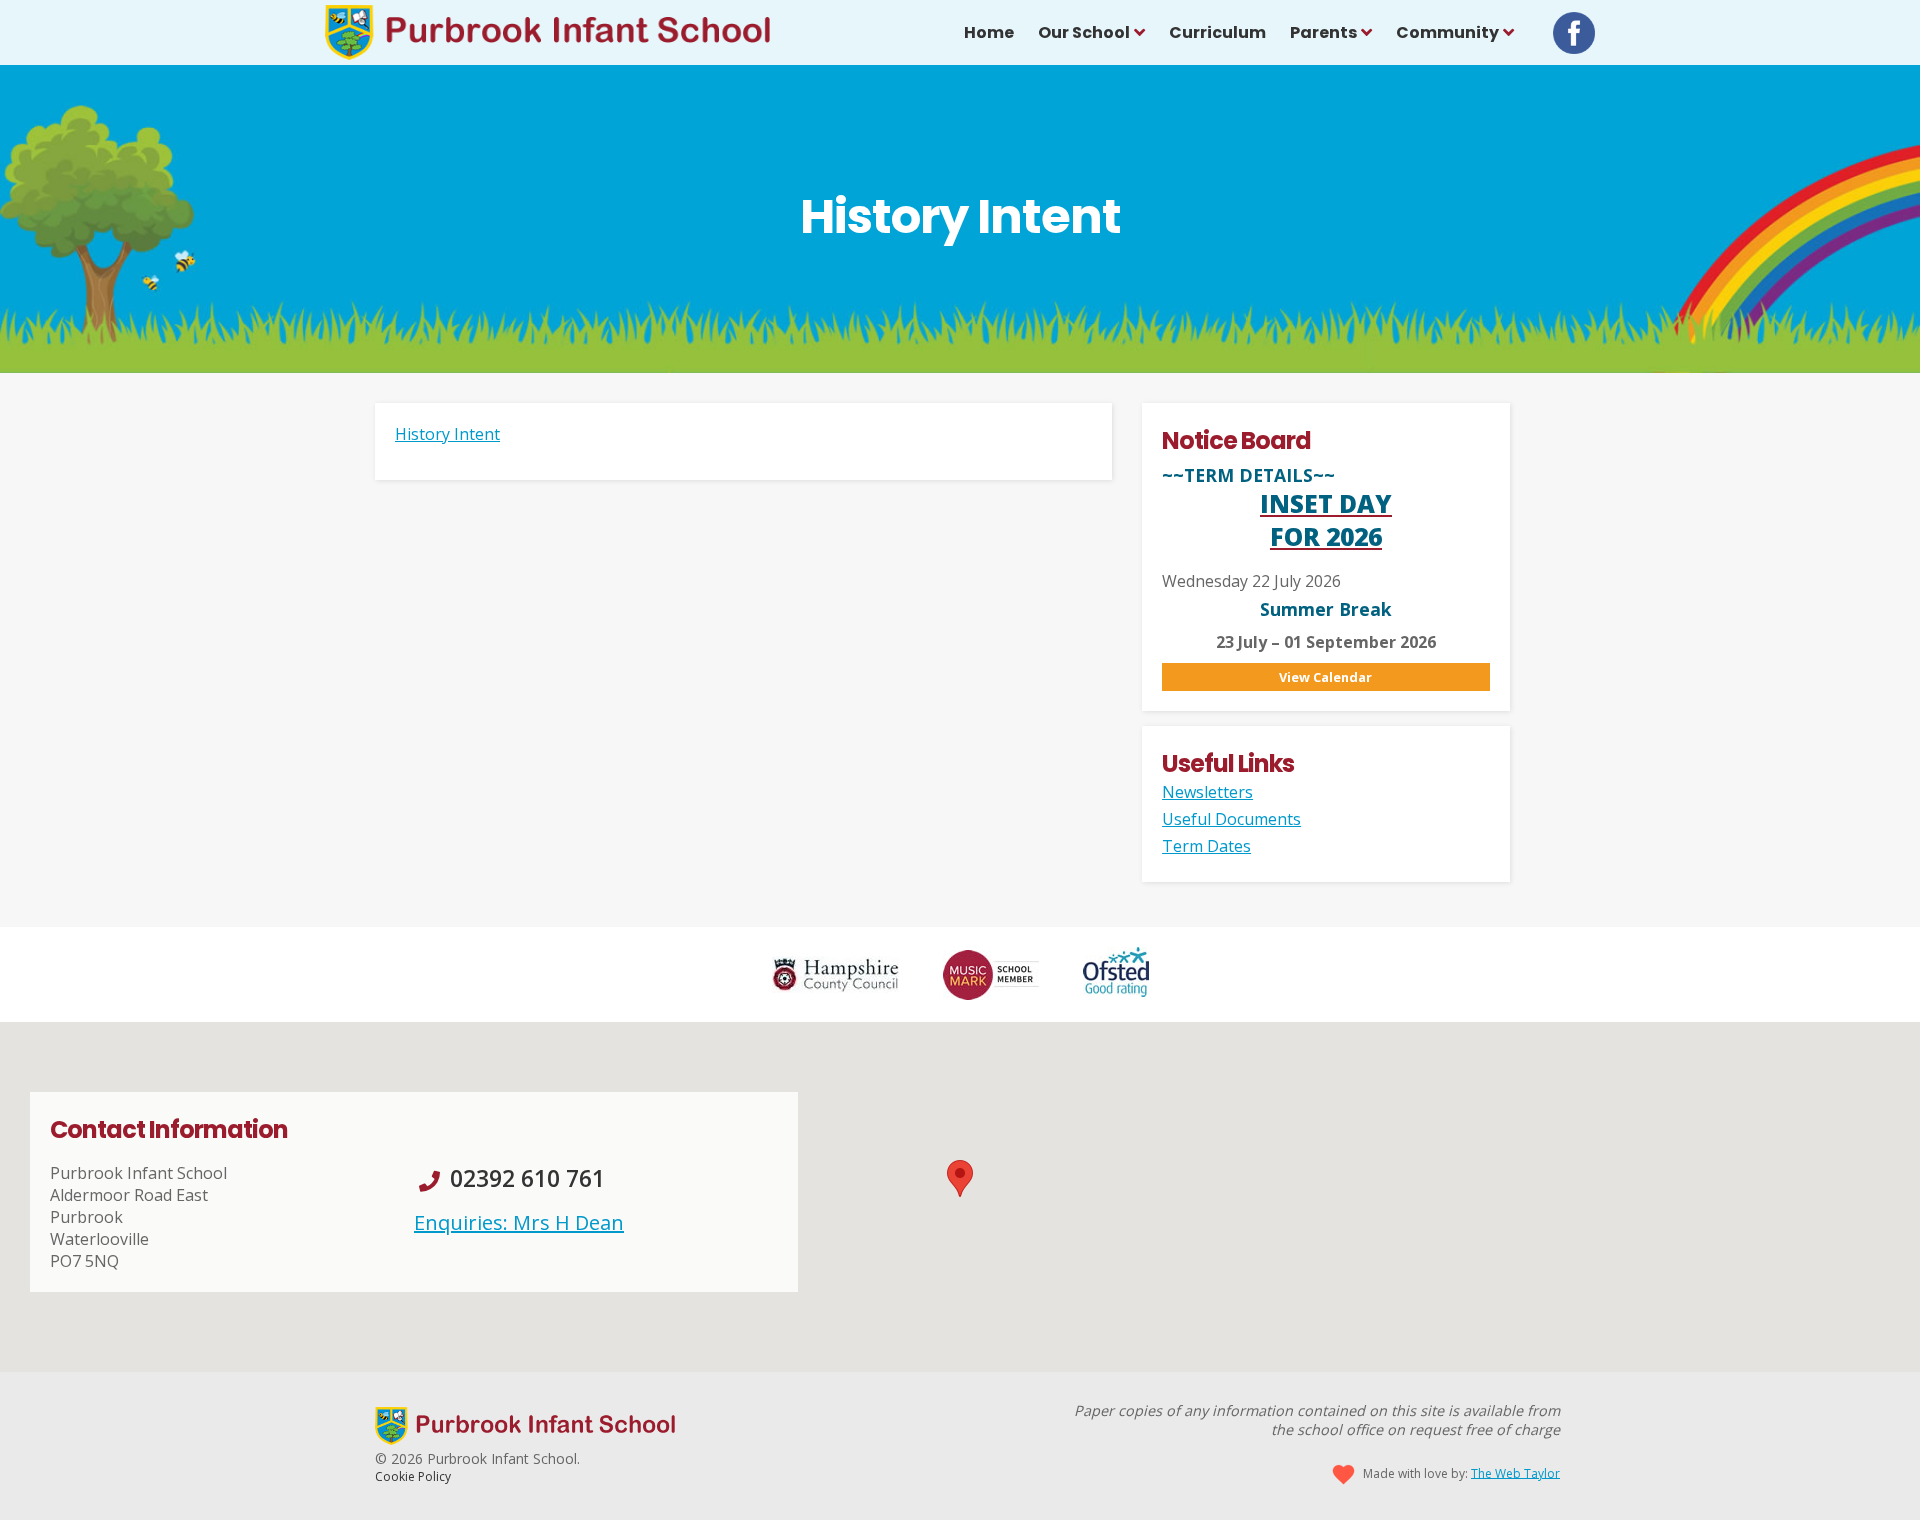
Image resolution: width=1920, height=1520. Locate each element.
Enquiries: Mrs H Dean (519, 1222)
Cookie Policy (413, 1476)
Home (989, 32)
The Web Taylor (1515, 1472)
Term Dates (1206, 846)
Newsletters (1207, 792)
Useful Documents (1231, 819)
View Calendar (1325, 677)
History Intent (447, 434)
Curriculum (1217, 32)
